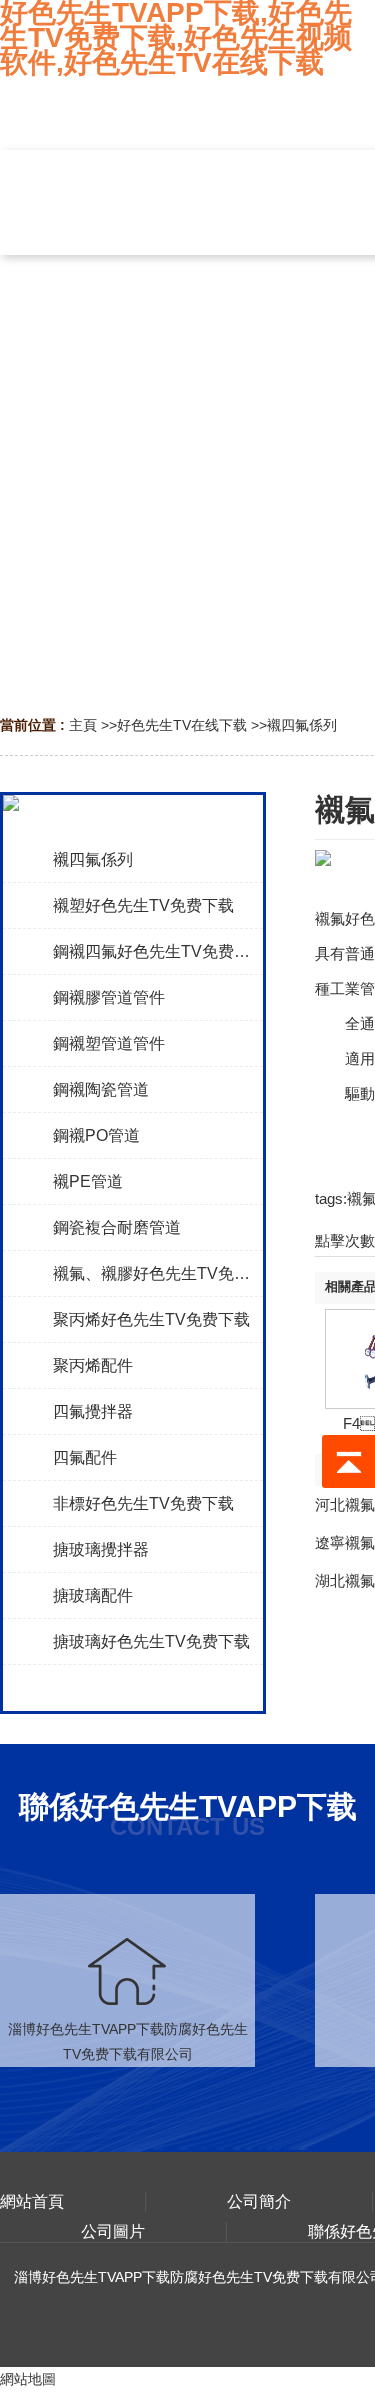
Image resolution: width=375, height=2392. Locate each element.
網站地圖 (28, 2379)
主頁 (83, 725)
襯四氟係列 (302, 725)
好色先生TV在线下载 (182, 725)
